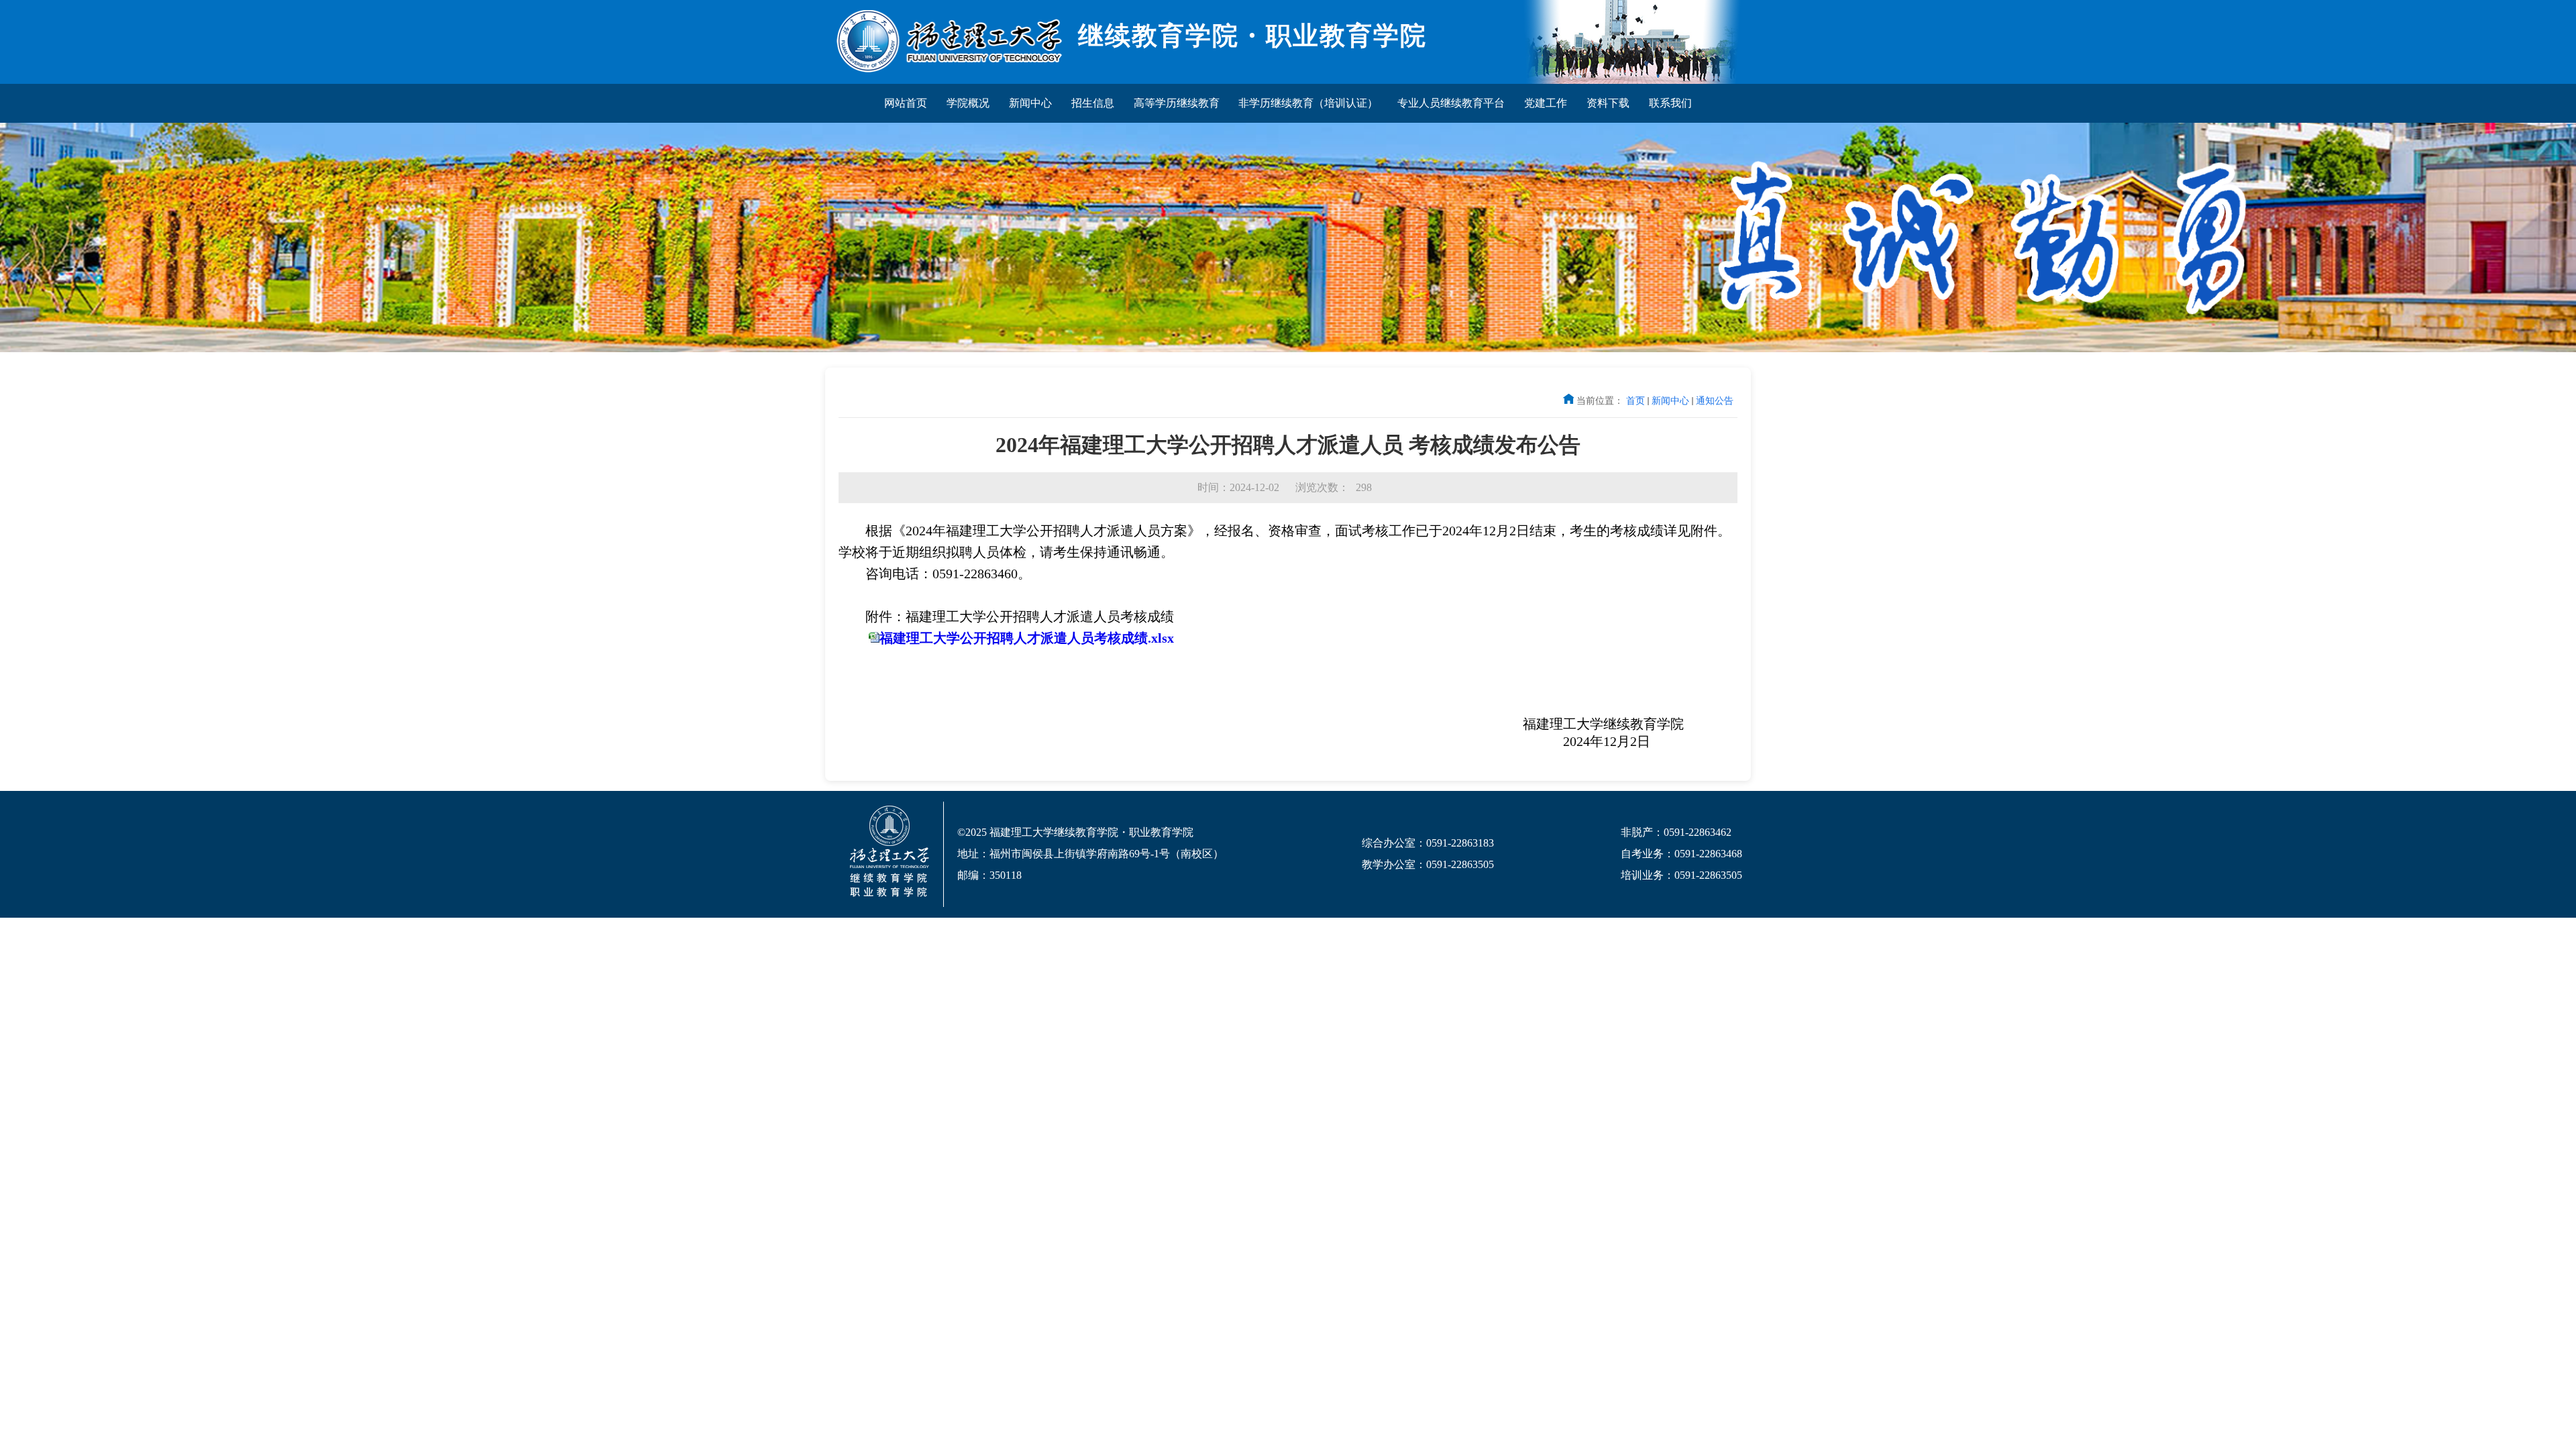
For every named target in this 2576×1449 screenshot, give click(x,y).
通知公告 (1715, 400)
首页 (1635, 400)
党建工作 (1546, 103)
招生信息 (1093, 103)
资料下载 (1608, 103)
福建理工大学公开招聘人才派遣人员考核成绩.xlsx (1027, 638)
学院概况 (968, 103)
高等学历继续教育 (1177, 103)
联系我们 (1670, 103)
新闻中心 (1030, 103)
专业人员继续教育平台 (1451, 103)
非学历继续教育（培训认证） (1308, 103)
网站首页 (906, 103)
